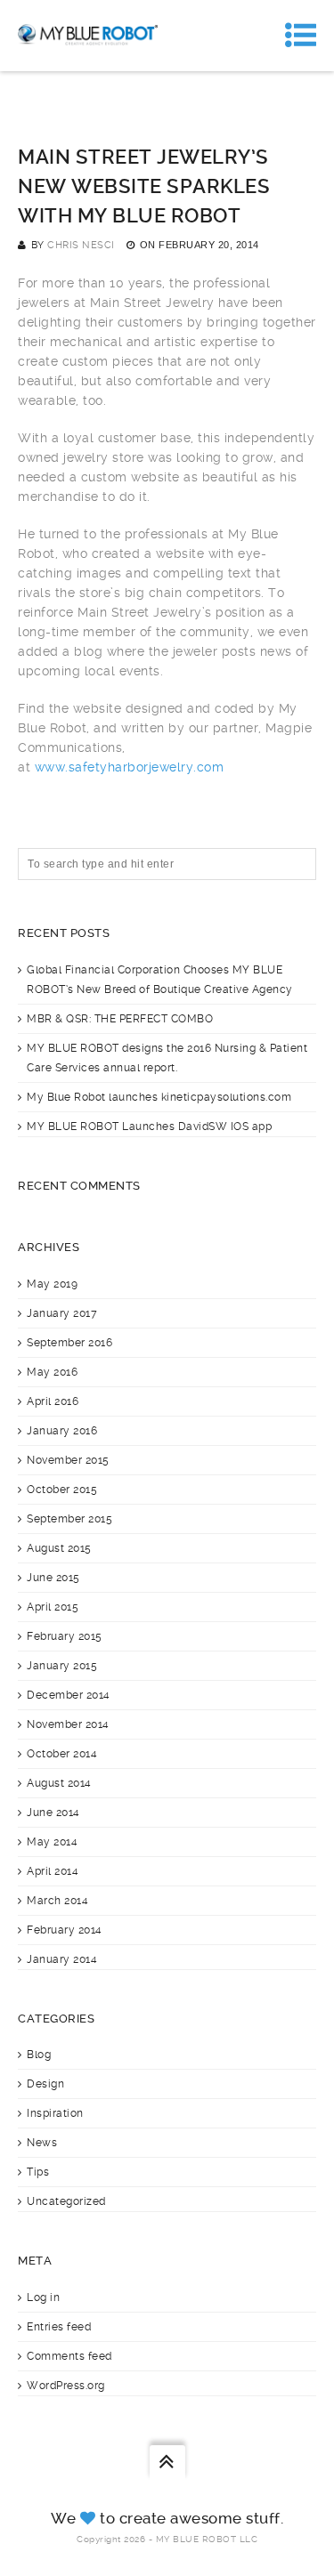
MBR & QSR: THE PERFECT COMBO (120, 1019)
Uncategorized (66, 2201)
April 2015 (53, 1607)
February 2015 (65, 1636)
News (42, 2143)
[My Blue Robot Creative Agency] (88, 36)
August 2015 (59, 1548)
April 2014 (53, 1871)
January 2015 (62, 1666)
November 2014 (68, 1724)
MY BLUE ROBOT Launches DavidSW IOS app (149, 1126)
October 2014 (62, 1754)
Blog (39, 2055)
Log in (43, 2297)
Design (45, 2084)
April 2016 (53, 1401)
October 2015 (62, 1490)
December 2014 (69, 1695)
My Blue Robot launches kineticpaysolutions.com (159, 1097)
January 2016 (62, 1431)
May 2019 (52, 1284)
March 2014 (57, 1901)
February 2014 (65, 1930)
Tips (38, 2172)
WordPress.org (66, 2386)
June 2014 (53, 1813)
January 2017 (62, 1313)
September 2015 (69, 1519)
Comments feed (69, 2356)
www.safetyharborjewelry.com (130, 767)
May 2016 (52, 1372)
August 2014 (59, 1783)
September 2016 (69, 1343)
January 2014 (62, 1959)
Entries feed (59, 2327)
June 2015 (53, 1578)
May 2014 (52, 1842)
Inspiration (55, 2113)
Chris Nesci (81, 245)
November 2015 (68, 1460)
